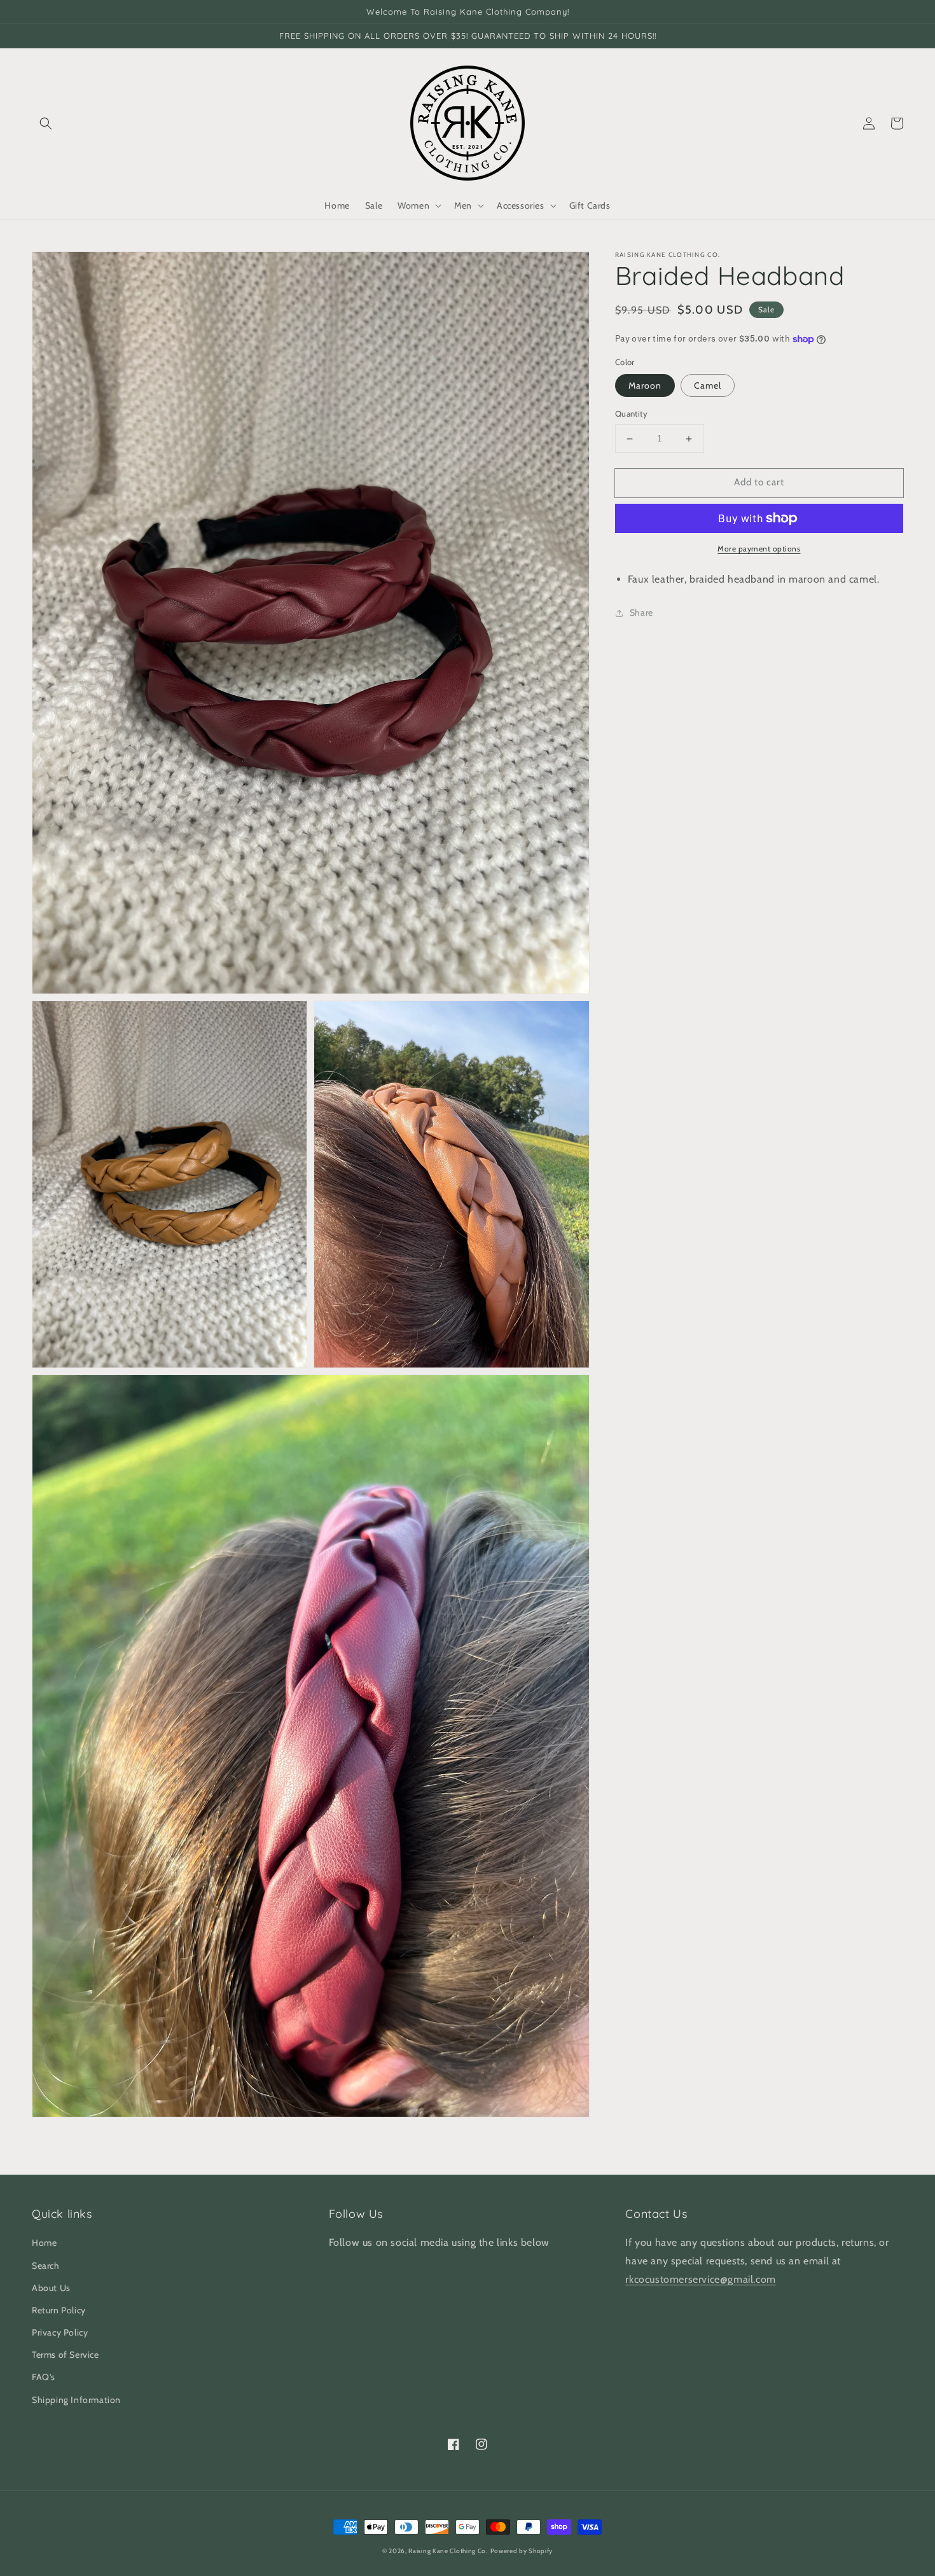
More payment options (759, 549)
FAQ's (44, 2377)
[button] (46, 123)
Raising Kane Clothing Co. (448, 2551)
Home (44, 2243)
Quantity (631, 414)
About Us (51, 2288)
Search (46, 2266)
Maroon (645, 386)
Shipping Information (76, 2400)
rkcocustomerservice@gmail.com (700, 2279)
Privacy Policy (60, 2332)
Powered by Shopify (522, 2551)
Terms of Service (66, 2355)
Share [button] (641, 613)
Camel (708, 386)
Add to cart (759, 483)
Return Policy (59, 2310)
